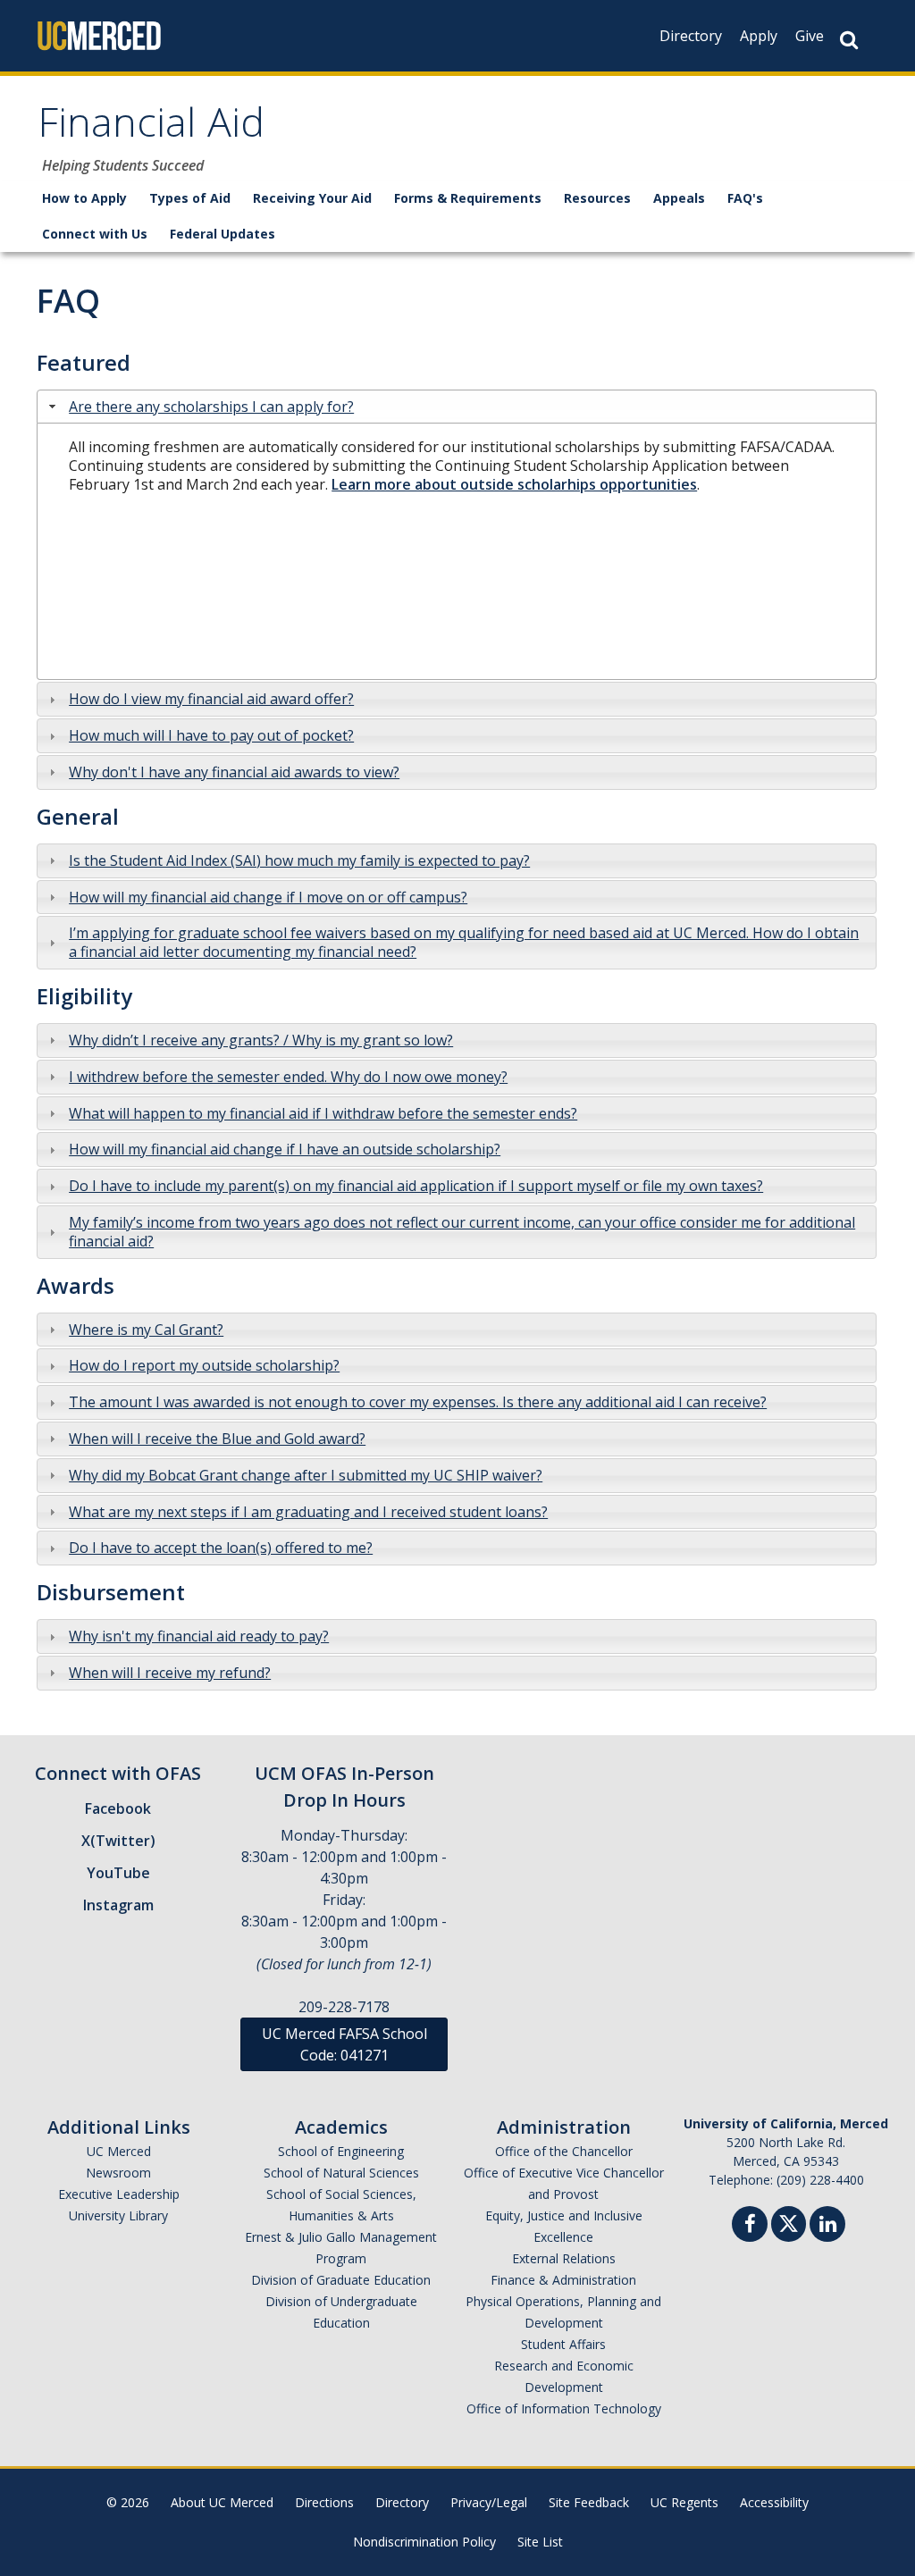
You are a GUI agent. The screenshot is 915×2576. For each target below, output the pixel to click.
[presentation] (211, 407)
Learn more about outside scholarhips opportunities (514, 484)
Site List (540, 2542)
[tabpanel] (457, 552)
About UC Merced (222, 2502)
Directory (691, 36)
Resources (597, 198)
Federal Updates (222, 234)
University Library (118, 2215)
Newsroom (118, 2173)
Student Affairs (563, 2344)
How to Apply (84, 198)
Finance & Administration (563, 2280)
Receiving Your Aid (312, 198)
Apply (759, 36)
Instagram (118, 1905)
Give (810, 36)
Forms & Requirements (468, 198)
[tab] (457, 407)
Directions (324, 2502)
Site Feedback (589, 2502)
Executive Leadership (119, 2194)
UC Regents (684, 2502)
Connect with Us (95, 234)
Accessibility (774, 2502)
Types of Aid (190, 198)
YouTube (118, 1873)
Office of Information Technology (564, 2408)
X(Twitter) (118, 1841)
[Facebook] (750, 2226)
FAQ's (745, 198)
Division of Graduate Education (341, 2280)
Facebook (118, 1808)
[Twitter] (789, 2222)
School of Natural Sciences (341, 2173)
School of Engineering (341, 2151)
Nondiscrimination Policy (424, 2542)
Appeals (679, 198)
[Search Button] (849, 40)
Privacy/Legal (489, 2502)
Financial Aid (151, 128)
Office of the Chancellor (564, 2151)
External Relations (564, 2258)
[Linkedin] (827, 2226)
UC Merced (119, 2151)
